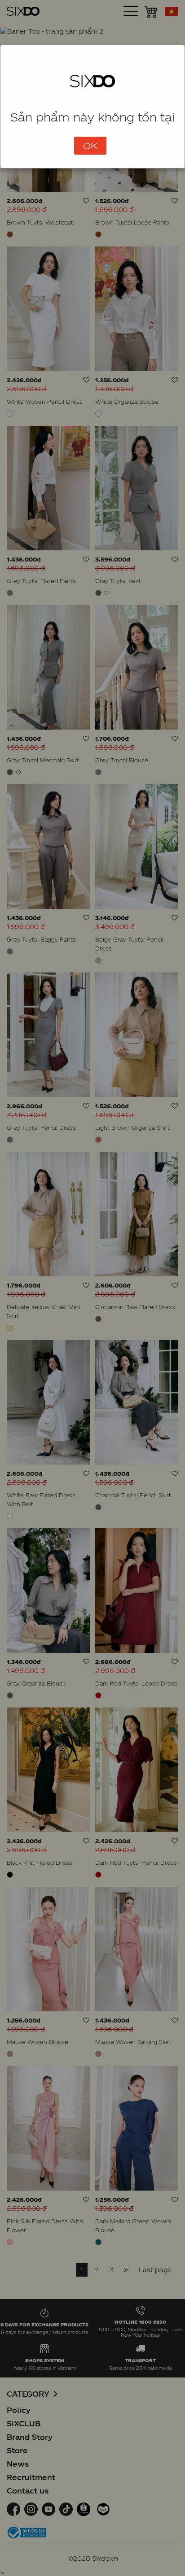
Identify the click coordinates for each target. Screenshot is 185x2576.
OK (90, 146)
